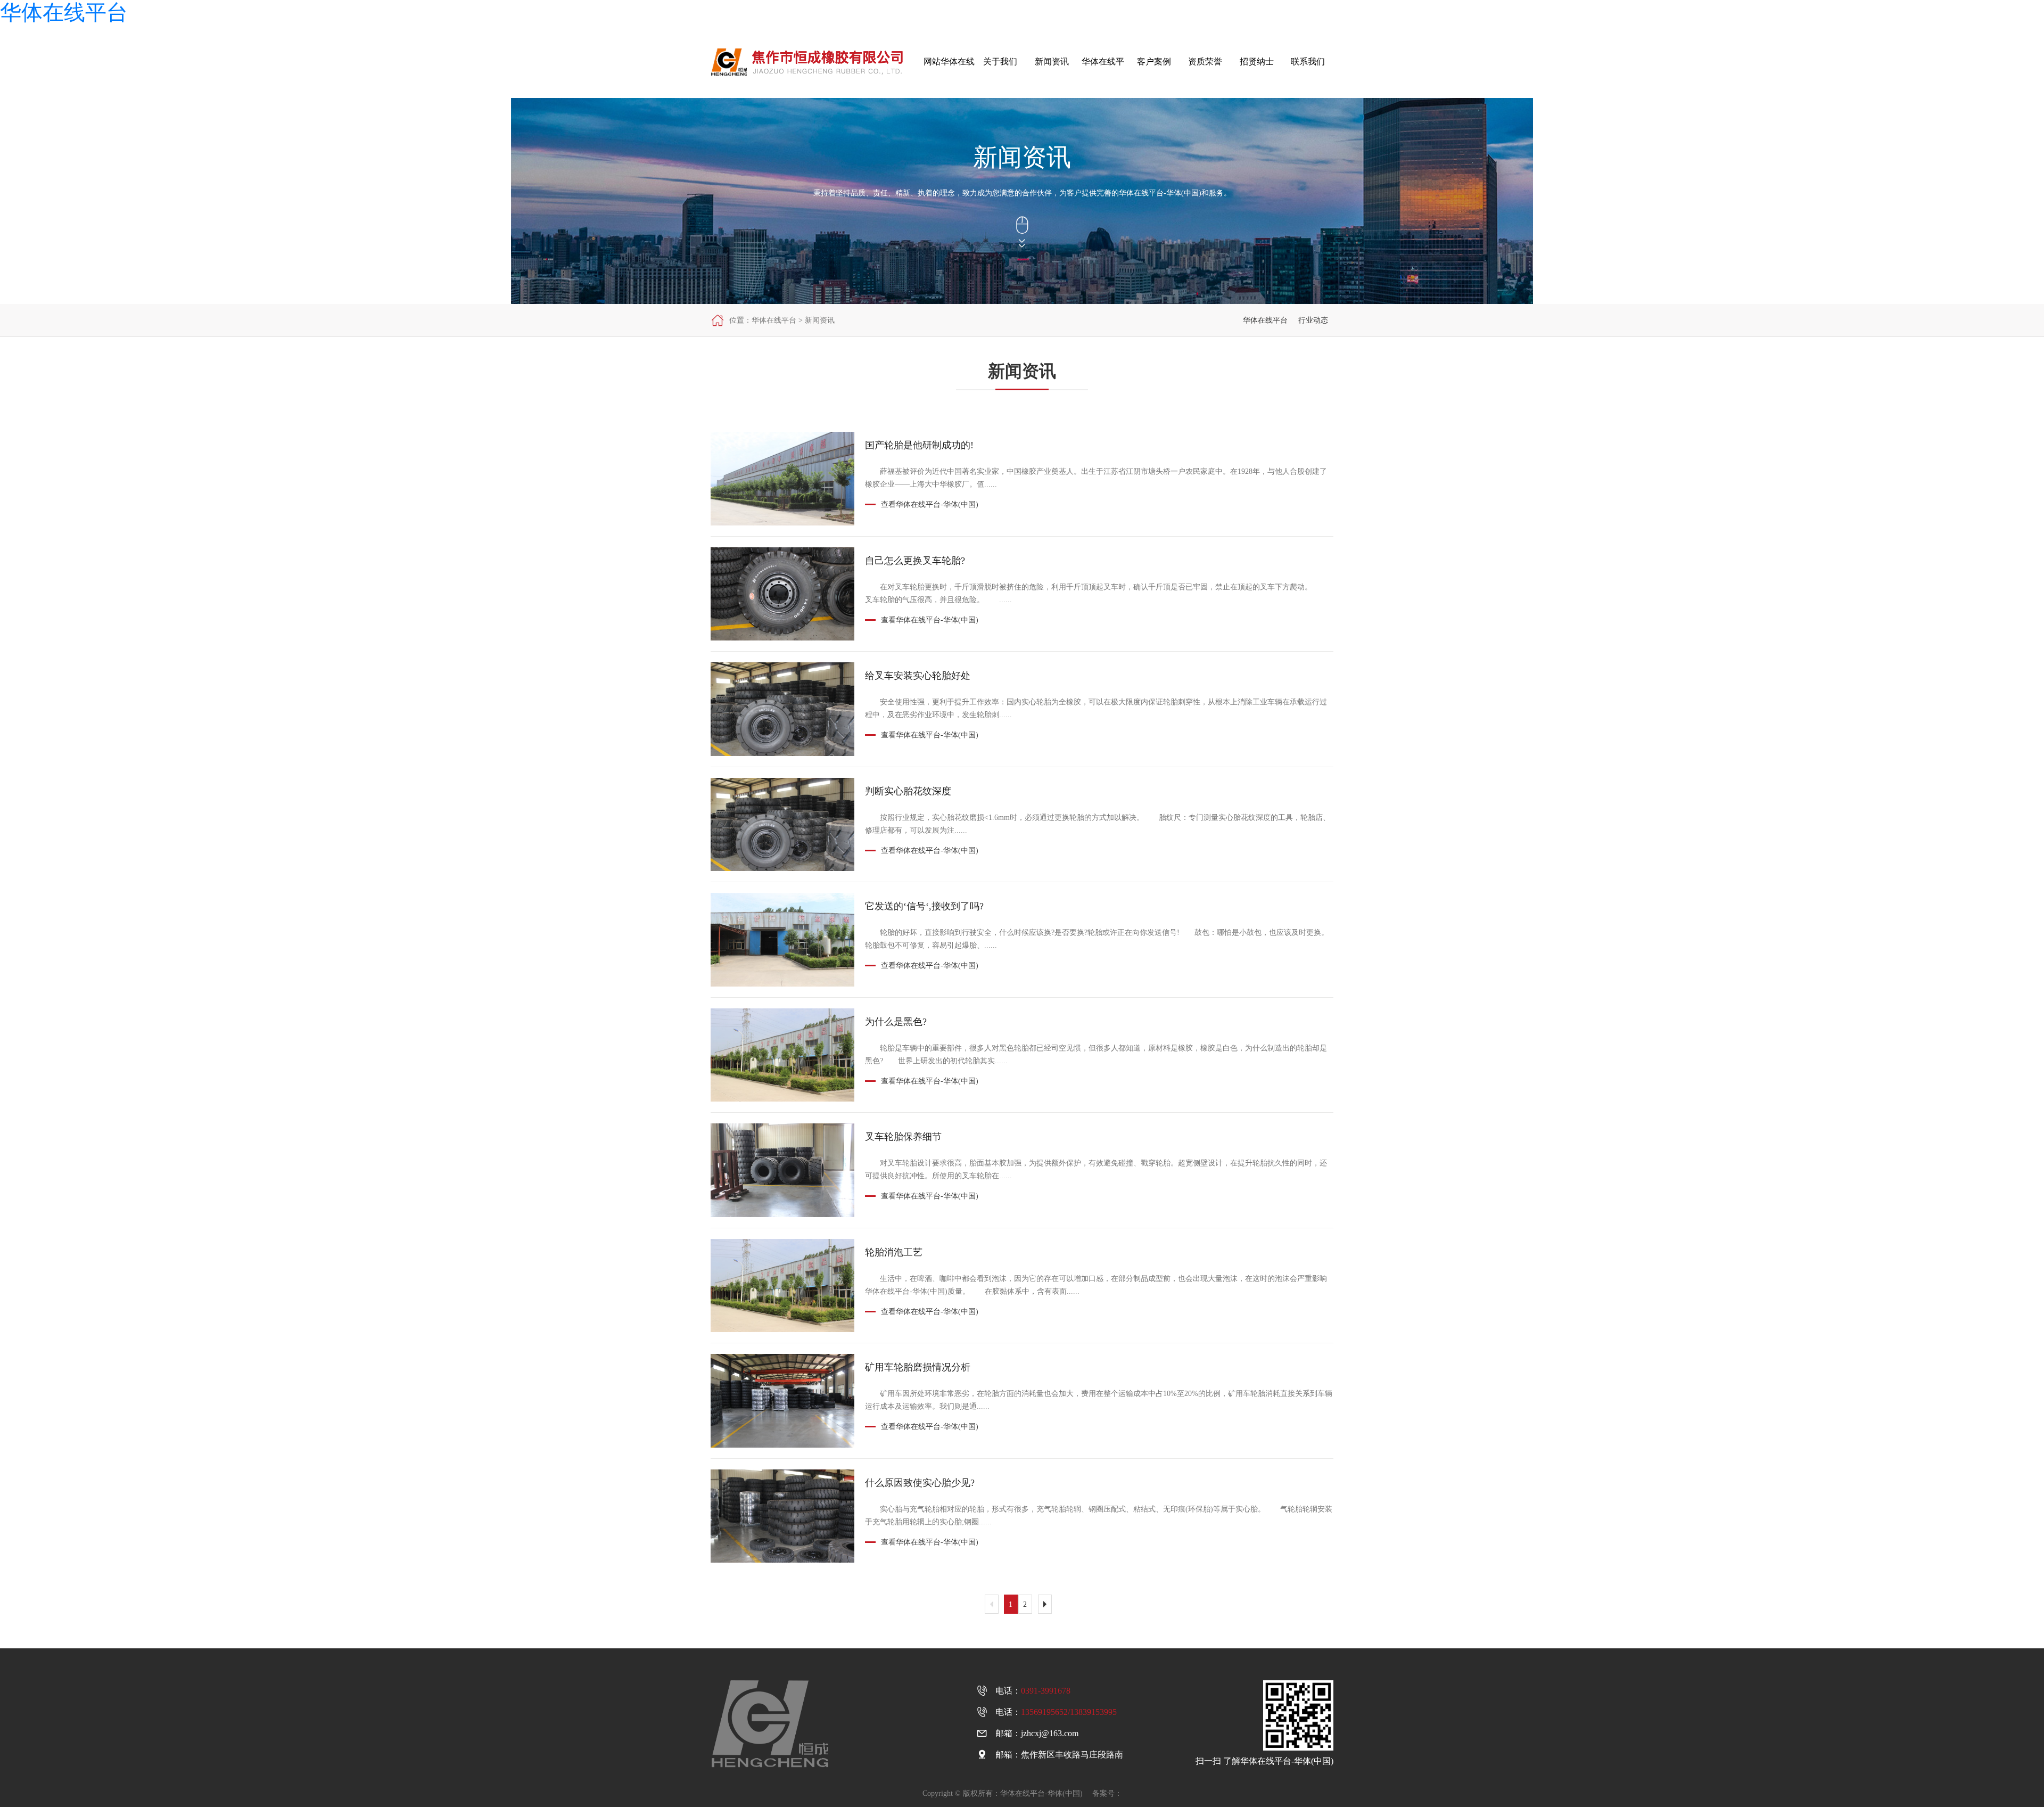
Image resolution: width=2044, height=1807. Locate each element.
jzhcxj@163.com (1050, 1733)
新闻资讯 (820, 320)
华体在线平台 (64, 13)
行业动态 (1313, 320)
